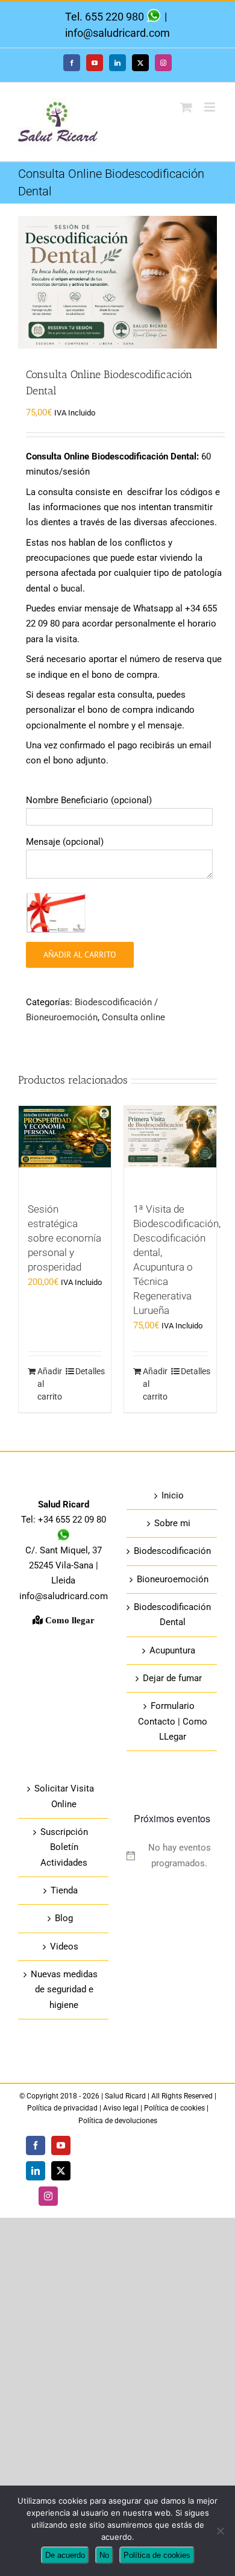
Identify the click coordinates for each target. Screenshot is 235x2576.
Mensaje (65, 842)
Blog (64, 1918)
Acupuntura (172, 1650)
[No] (220, 2531)
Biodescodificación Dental (172, 1615)
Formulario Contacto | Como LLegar (173, 1721)
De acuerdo (65, 2555)
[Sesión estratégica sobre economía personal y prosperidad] (65, 1148)
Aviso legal (121, 2108)
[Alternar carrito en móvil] (186, 107)
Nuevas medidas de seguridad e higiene (64, 1990)
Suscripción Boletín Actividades (64, 1847)
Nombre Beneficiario (89, 800)
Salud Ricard (126, 2096)
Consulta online (133, 1017)
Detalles (89, 1371)
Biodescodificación (172, 1551)
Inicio (173, 1495)
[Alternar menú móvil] (211, 107)
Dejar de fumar (172, 1678)
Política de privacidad (63, 2108)
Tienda (64, 1890)
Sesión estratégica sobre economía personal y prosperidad (64, 1238)
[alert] (172, 1856)
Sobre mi (172, 1523)
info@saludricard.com (117, 33)
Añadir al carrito (80, 955)
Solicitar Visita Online (64, 1796)
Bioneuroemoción (173, 1579)
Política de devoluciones (118, 2121)
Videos (64, 1946)
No (104, 2555)
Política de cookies (174, 2108)
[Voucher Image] (56, 913)
